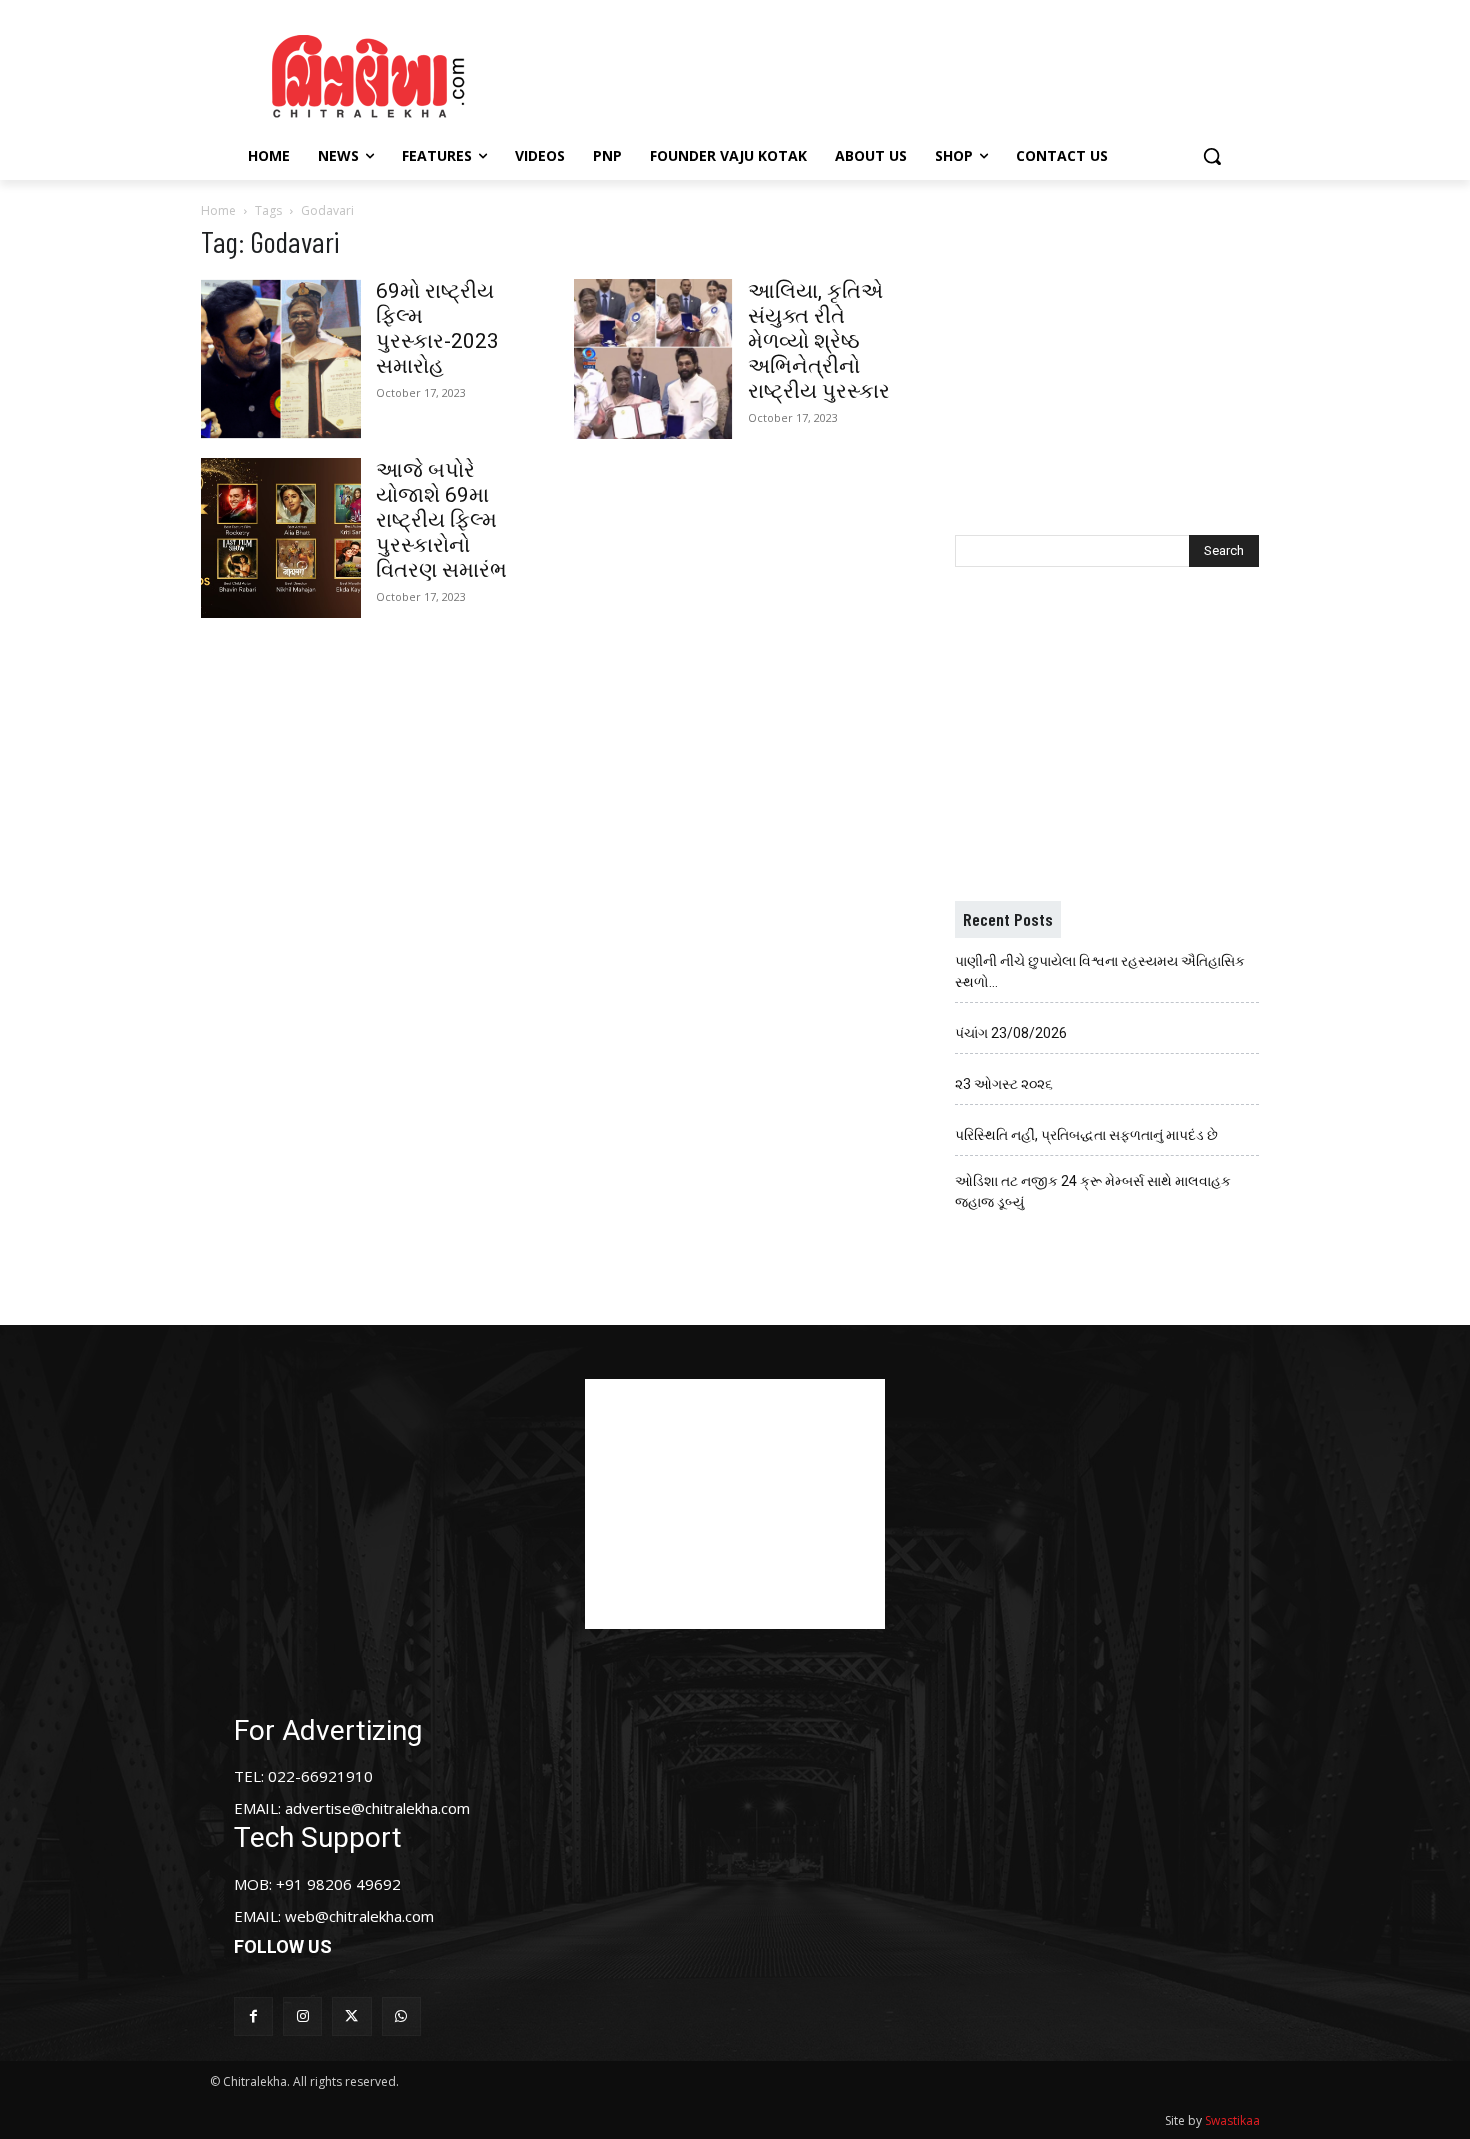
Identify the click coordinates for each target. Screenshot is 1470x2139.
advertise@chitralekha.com (377, 1808)
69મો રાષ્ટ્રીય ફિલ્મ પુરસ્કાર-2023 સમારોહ (437, 328)
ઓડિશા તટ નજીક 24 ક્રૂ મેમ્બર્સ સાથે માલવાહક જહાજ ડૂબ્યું (1093, 1191)
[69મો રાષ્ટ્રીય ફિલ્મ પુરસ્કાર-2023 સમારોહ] (281, 359)
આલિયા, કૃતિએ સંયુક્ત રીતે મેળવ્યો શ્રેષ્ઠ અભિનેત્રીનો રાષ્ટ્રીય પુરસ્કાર (819, 341)
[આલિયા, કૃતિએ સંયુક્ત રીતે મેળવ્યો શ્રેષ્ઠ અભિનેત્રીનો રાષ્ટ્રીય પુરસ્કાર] (653, 359)
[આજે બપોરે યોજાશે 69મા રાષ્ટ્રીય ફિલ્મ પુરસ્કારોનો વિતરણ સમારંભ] (281, 538)
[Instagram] (302, 2016)
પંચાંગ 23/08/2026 (1011, 1033)
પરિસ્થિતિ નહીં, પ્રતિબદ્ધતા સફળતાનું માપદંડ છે (1086, 1135)
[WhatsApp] (401, 2016)
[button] (1212, 156)
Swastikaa (1232, 2120)
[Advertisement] (904, 73)
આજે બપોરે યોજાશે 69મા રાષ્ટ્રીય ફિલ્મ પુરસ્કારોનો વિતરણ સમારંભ (441, 520)
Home (218, 210)
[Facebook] (253, 2016)
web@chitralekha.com (359, 1916)
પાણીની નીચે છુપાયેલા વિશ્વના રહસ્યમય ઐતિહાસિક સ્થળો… (1100, 971)
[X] (351, 2016)
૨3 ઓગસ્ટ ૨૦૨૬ (1004, 1084)
